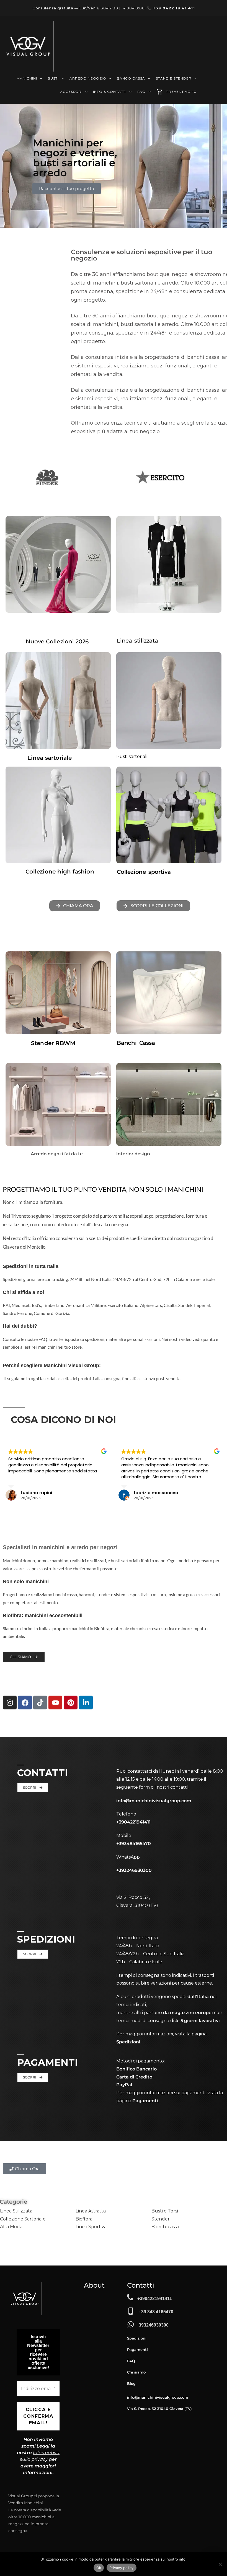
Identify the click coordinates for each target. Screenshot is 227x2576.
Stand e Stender (174, 78)
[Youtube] (55, 1703)
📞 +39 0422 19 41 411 (171, 8)
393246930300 (154, 2325)
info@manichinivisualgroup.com (154, 1801)
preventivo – (181, 92)
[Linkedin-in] (86, 1703)
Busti (53, 78)
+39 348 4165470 (156, 2312)
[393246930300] (131, 2324)
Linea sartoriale (50, 758)
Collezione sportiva (144, 872)
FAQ (141, 92)
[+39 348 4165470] (131, 2311)
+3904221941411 (155, 2299)
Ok (99, 2568)
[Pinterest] (71, 1703)
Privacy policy (122, 2568)
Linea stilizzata (137, 641)
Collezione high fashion (60, 872)
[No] (220, 2564)
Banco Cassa (131, 78)
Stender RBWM (53, 1043)
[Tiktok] (40, 1703)
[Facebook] (25, 1703)
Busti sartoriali (132, 757)
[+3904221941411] (130, 2297)
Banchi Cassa (136, 1043)
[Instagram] (10, 1703)
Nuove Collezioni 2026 (57, 641)
